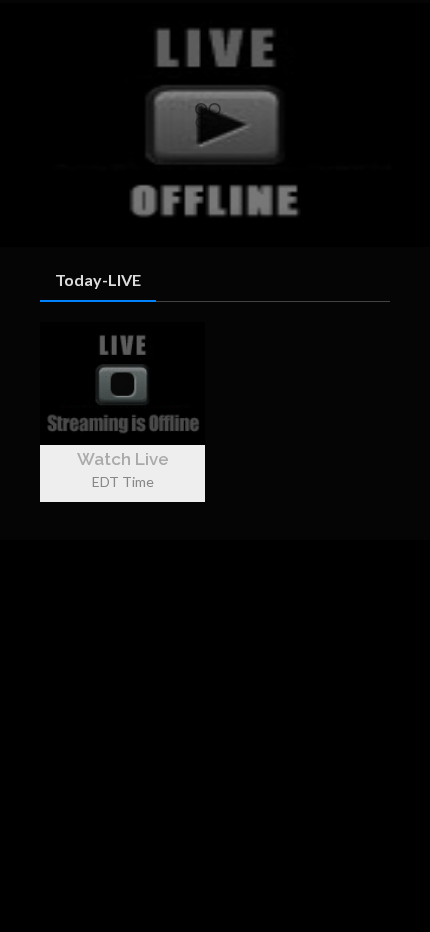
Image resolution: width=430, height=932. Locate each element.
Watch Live (123, 459)
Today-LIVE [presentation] (98, 279)
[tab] (98, 280)
